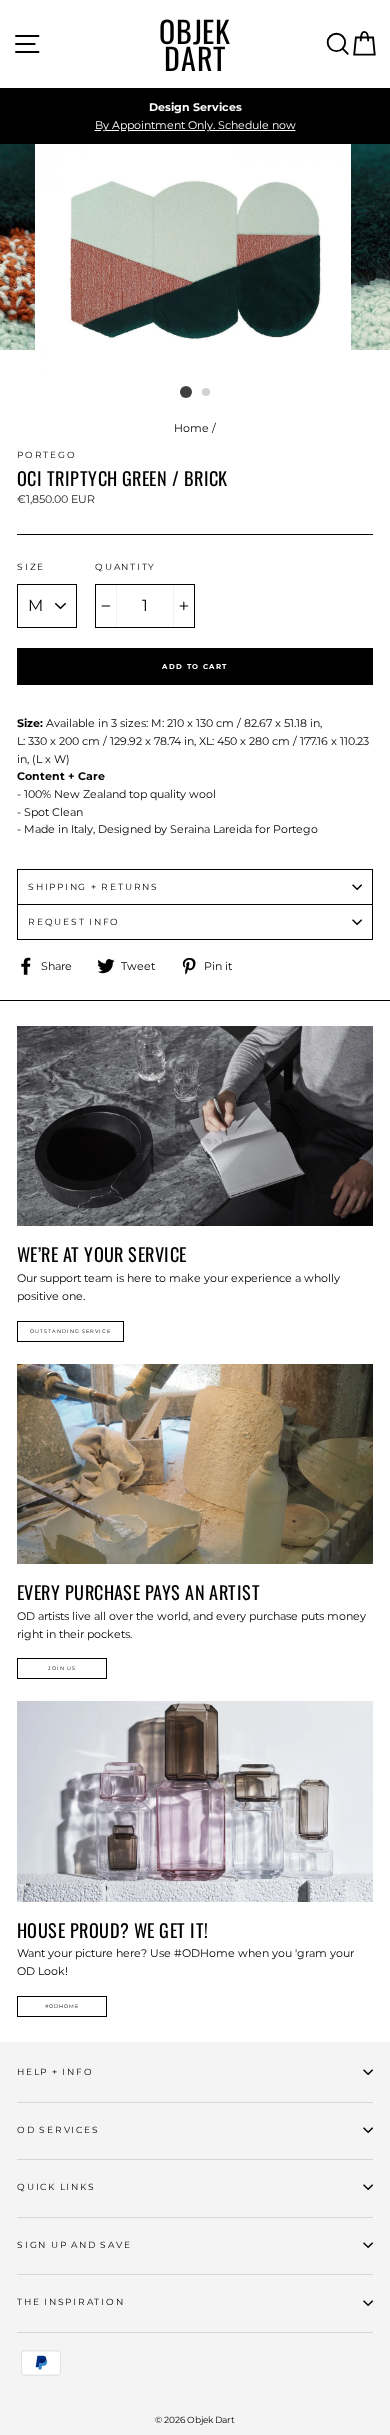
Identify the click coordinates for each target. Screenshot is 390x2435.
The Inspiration (71, 2301)
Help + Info (55, 2071)
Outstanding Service (70, 1331)
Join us (62, 1668)
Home (191, 428)
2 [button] (207, 393)
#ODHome (62, 2006)
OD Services (58, 2129)
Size (31, 566)
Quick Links (56, 2186)
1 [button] (186, 392)
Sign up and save (74, 2244)
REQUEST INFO (74, 921)
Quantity (125, 566)
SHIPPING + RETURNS (93, 886)
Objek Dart (195, 44)
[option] (195, 116)
